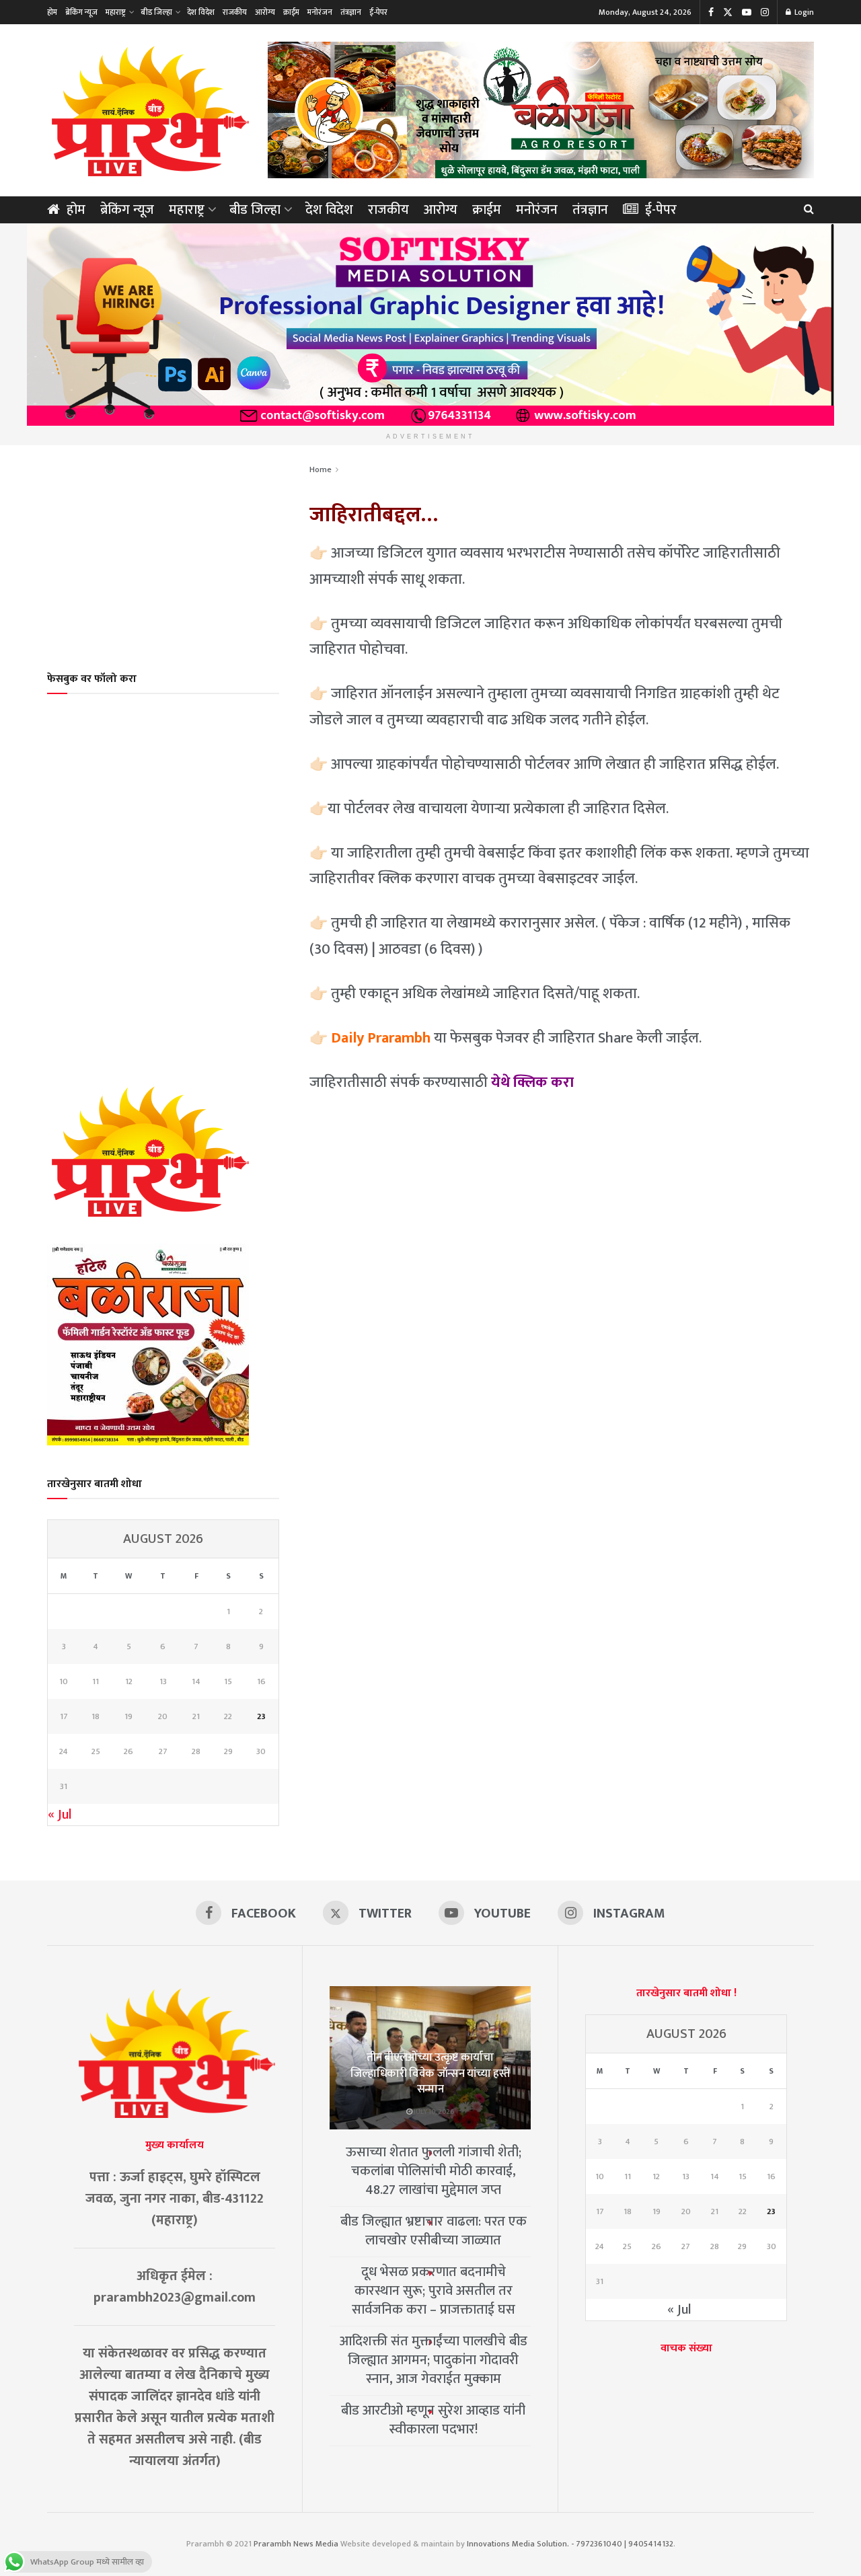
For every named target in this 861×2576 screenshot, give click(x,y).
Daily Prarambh (381, 1038)
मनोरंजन (320, 12)
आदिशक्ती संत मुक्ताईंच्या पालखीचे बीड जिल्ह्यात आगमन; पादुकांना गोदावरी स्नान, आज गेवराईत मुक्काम (434, 2360)
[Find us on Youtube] (747, 12)
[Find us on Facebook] (711, 12)
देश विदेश (201, 12)
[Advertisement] (163, 550)
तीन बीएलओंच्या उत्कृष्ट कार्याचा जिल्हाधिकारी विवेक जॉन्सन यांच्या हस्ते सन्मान (430, 2074)
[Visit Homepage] (148, 110)
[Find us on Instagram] (765, 12)
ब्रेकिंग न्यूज (81, 12)
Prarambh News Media (296, 2544)
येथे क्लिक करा (532, 1083)
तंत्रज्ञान (351, 12)
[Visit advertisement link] (541, 110)
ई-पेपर (378, 12)
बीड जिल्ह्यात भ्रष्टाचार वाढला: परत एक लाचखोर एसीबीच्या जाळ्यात (434, 2231)
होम (52, 12)
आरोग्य (265, 12)
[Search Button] (809, 210)
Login (803, 12)
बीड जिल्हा (156, 12)
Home (321, 469)
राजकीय (235, 12)
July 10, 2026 (434, 2112)
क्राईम (291, 12)
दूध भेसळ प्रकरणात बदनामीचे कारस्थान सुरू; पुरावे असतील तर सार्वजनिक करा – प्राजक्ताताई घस (434, 2291)
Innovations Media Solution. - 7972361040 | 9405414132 (570, 2544)
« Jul (60, 1815)
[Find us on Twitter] (728, 12)
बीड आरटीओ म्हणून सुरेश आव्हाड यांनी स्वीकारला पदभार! (433, 2420)
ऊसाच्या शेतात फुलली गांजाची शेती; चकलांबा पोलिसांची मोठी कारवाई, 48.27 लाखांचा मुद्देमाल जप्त (434, 2171)
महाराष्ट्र (116, 12)
